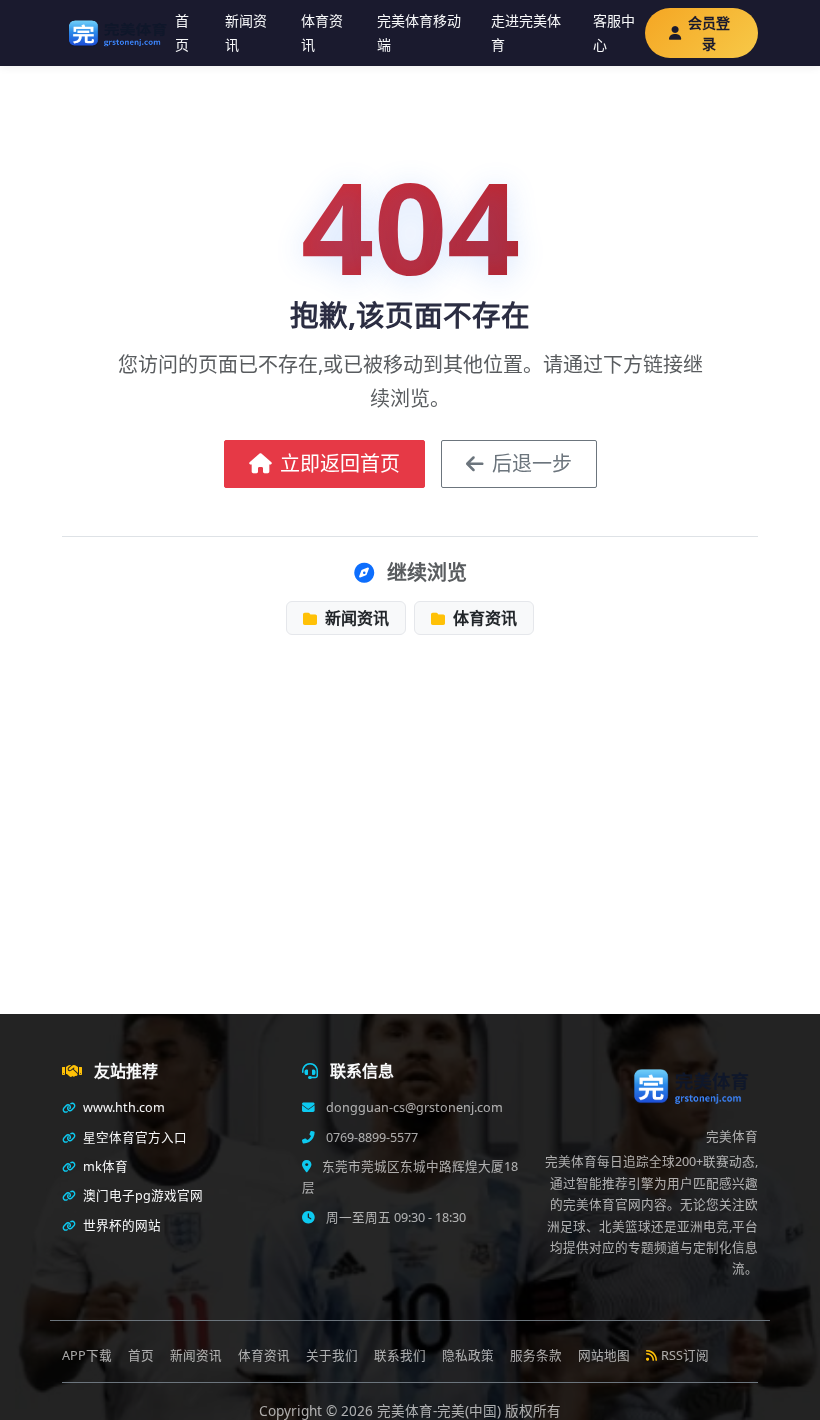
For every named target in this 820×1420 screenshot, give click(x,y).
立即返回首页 (340, 463)
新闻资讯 (246, 32)
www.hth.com (122, 1107)
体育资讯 (322, 32)
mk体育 (104, 1166)
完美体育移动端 (419, 32)
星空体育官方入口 (133, 1137)
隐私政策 (468, 1355)
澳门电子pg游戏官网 (141, 1195)
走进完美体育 (526, 32)
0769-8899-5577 (370, 1137)
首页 (182, 32)
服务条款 (536, 1355)
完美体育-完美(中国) (441, 1410)
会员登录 (709, 33)
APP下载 (87, 1355)
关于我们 (332, 1355)
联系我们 (400, 1355)
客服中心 (614, 32)
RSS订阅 (685, 1355)
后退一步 (532, 463)
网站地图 (604, 1355)
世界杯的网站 (120, 1225)
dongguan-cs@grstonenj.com (413, 1107)
